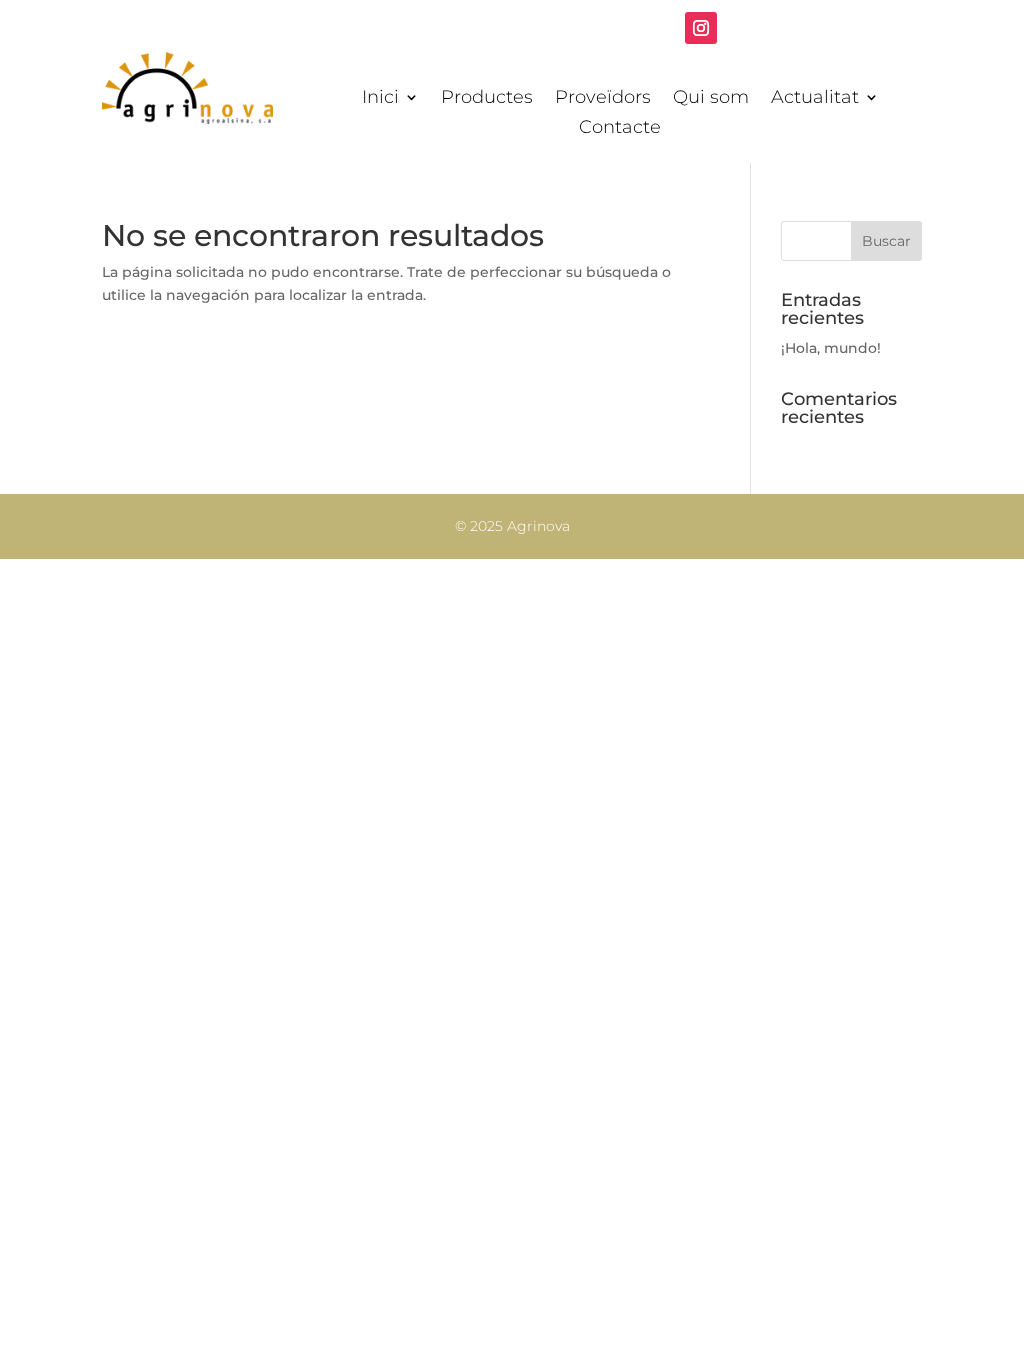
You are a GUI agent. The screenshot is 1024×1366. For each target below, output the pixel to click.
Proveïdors (603, 99)
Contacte (620, 129)
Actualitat (815, 99)
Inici (380, 99)
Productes (487, 99)
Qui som (711, 99)
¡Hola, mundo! (831, 348)
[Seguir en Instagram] (701, 28)
